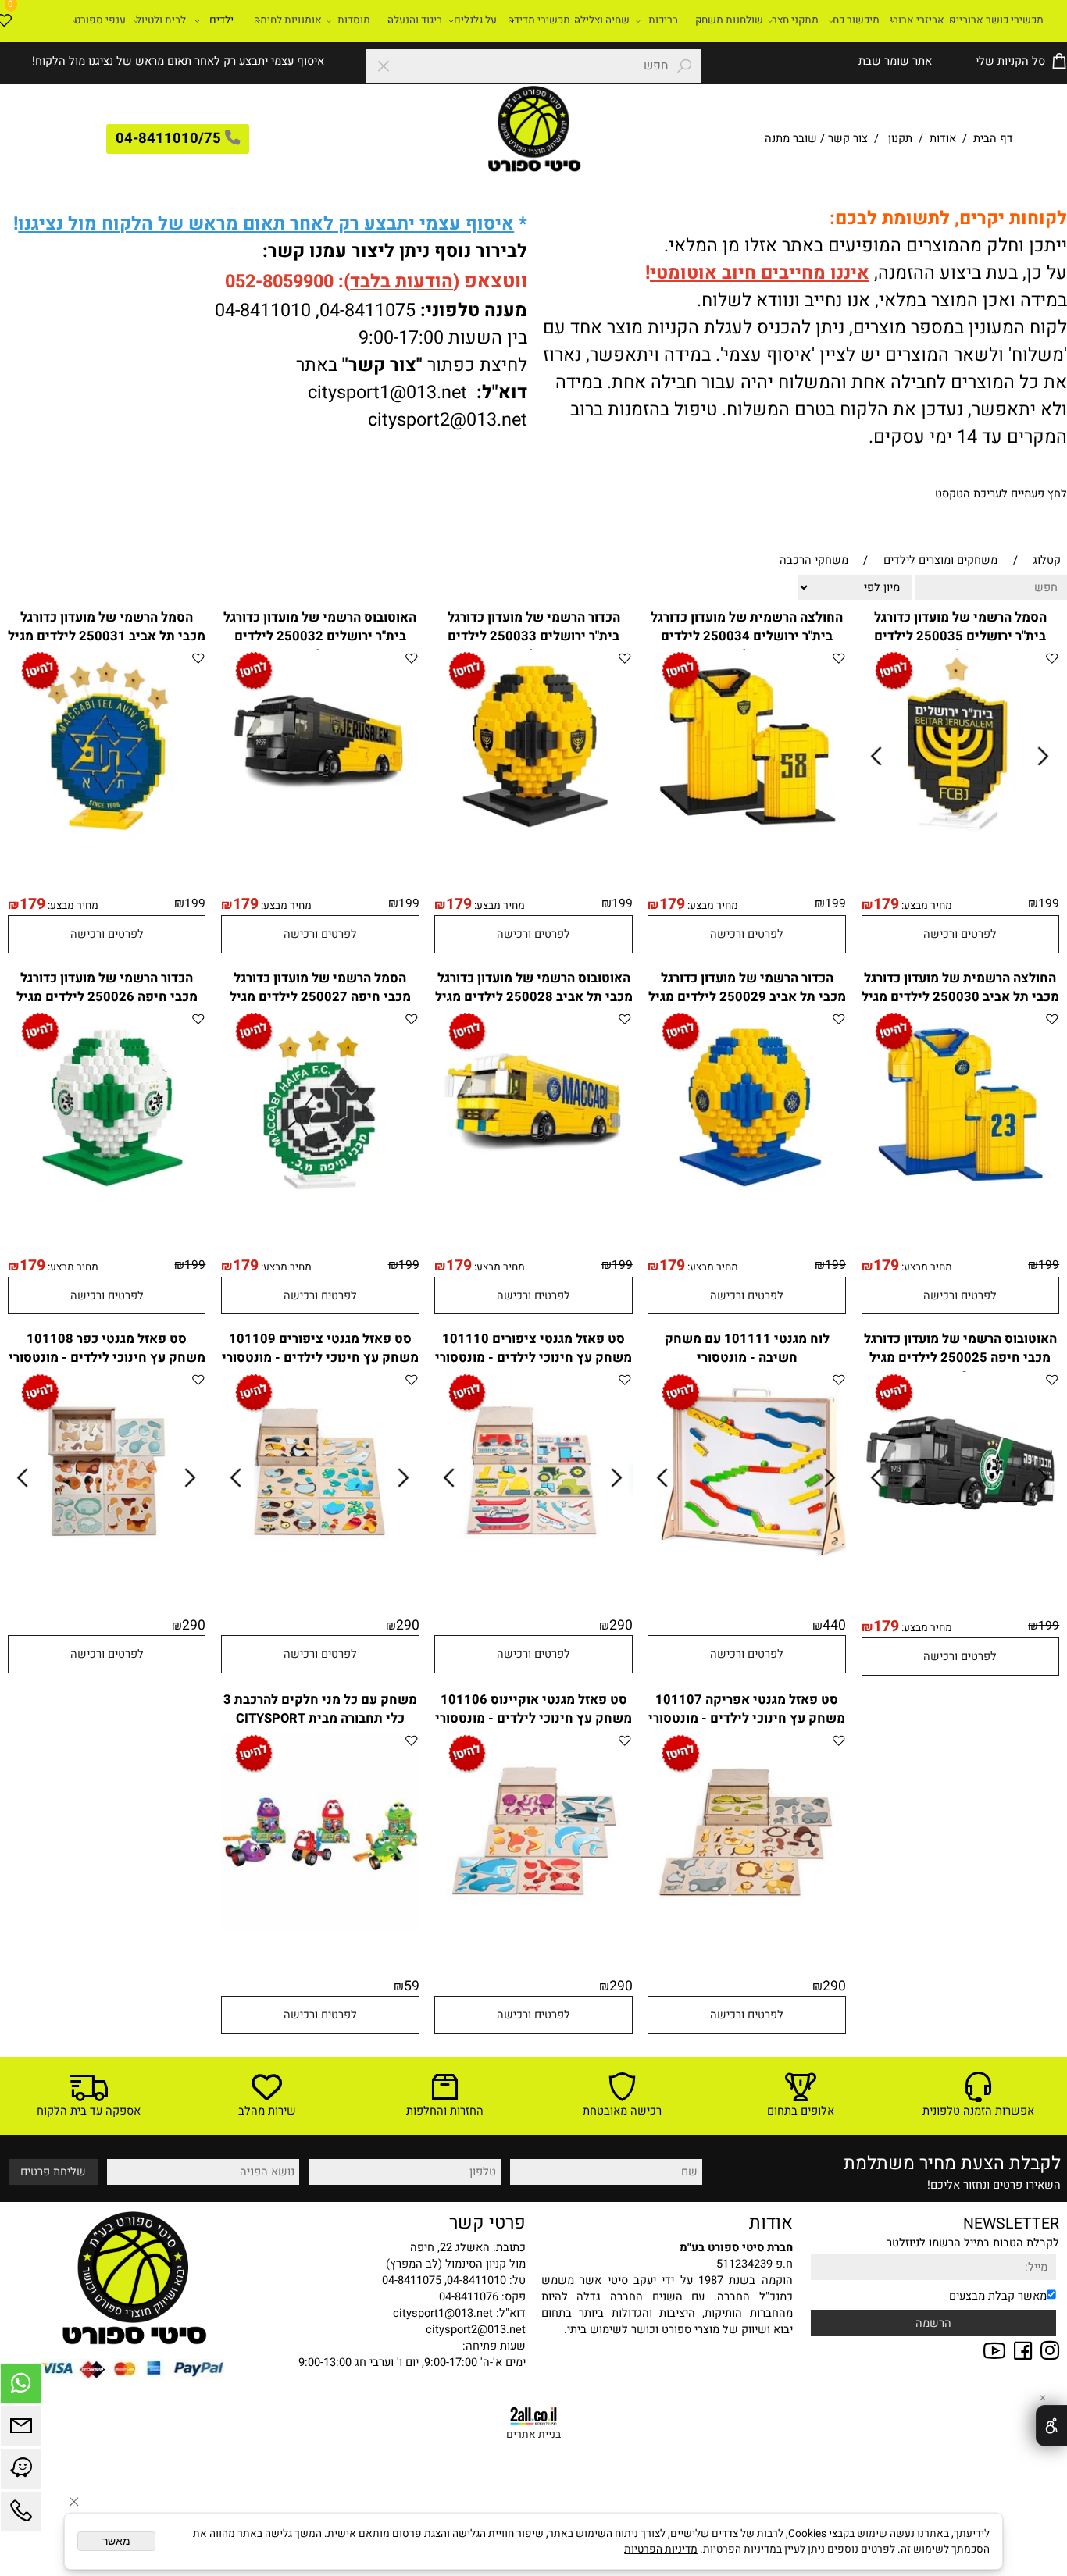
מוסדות (354, 20)
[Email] (21, 2430)
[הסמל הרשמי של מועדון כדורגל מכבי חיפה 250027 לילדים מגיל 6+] (320, 1205)
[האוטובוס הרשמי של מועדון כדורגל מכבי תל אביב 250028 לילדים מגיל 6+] (533, 1205)
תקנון (900, 139)
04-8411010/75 (168, 139)
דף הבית (992, 139)
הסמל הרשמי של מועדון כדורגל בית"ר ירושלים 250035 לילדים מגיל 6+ (960, 636)
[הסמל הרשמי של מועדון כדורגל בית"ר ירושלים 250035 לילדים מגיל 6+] (960, 844)
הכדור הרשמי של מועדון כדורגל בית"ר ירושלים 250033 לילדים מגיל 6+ (534, 636)
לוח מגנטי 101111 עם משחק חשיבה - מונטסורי (747, 1349)
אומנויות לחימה (288, 20)
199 (1049, 904)
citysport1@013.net (387, 392)
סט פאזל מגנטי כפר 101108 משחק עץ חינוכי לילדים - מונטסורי (107, 1349)
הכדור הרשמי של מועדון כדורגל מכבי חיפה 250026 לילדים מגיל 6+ (107, 997)
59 (412, 1986)
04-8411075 (368, 310)
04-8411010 (263, 310)
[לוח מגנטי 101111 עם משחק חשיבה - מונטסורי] (747, 1566)
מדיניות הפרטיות (661, 2549)
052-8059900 (279, 281)
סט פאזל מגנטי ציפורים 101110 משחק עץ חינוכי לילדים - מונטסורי (533, 1349)
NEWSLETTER (1011, 2224)
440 (834, 1625)
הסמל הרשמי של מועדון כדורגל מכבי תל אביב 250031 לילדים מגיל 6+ (107, 636)
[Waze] (21, 2473)
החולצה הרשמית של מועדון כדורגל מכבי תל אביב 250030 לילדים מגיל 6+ (960, 997)
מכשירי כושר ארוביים (996, 20)
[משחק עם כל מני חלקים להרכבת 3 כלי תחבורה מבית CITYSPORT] (320, 1927)
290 (621, 1625)
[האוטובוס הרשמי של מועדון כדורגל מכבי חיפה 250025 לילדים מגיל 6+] (960, 1566)
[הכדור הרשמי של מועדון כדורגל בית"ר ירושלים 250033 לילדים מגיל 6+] (533, 844)
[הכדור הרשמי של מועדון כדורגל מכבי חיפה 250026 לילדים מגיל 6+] (107, 1205)
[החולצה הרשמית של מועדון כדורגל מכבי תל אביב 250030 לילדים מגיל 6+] (961, 1205)
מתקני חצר (795, 20)
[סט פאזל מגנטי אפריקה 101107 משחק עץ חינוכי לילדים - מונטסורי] (747, 1927)
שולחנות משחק (729, 20)
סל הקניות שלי (1009, 61)
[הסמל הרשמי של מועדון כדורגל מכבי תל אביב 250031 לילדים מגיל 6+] (107, 844)
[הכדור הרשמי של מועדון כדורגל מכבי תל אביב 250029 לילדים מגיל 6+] (747, 1205)
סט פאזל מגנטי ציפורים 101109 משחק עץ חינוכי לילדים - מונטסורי (320, 1349)
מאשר (116, 2541)
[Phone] (21, 2515)
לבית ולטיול (161, 20)
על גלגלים (475, 20)
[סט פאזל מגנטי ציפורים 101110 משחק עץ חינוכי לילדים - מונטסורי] (533, 1566)
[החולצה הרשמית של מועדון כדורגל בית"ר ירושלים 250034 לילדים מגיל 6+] (747, 844)
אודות (943, 139)
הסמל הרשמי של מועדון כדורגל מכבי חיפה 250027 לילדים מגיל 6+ (320, 997)
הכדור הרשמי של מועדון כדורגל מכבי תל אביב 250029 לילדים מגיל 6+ (747, 997)
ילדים (221, 20)
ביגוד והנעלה (415, 20)
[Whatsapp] (21, 2387)
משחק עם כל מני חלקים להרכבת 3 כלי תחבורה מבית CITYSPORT (320, 1709)
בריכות (663, 20)
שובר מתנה (791, 139)
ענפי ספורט (100, 20)
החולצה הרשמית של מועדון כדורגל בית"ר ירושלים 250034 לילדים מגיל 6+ (747, 636)
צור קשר (848, 139)
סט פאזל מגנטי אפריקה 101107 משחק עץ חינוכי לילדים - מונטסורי (747, 1709)
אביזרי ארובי (917, 20)
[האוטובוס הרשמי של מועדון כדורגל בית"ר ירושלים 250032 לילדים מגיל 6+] (320, 844)
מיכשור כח (856, 20)
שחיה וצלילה (602, 20)
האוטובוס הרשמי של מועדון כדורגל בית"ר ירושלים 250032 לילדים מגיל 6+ (320, 636)
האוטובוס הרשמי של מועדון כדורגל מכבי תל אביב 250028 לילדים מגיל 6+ (534, 997)
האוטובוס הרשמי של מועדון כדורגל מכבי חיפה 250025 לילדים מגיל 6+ (960, 1358)
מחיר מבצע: (926, 906)
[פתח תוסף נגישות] (1051, 2426)
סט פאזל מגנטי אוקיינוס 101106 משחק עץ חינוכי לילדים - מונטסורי (533, 1709)
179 (886, 904)
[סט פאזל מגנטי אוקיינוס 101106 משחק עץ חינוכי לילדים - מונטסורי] (533, 1927)
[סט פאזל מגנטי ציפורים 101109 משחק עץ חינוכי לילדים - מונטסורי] (320, 1566)
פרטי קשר (487, 2223)
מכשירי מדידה (539, 20)
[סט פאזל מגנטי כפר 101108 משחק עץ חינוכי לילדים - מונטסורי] (107, 1566)
